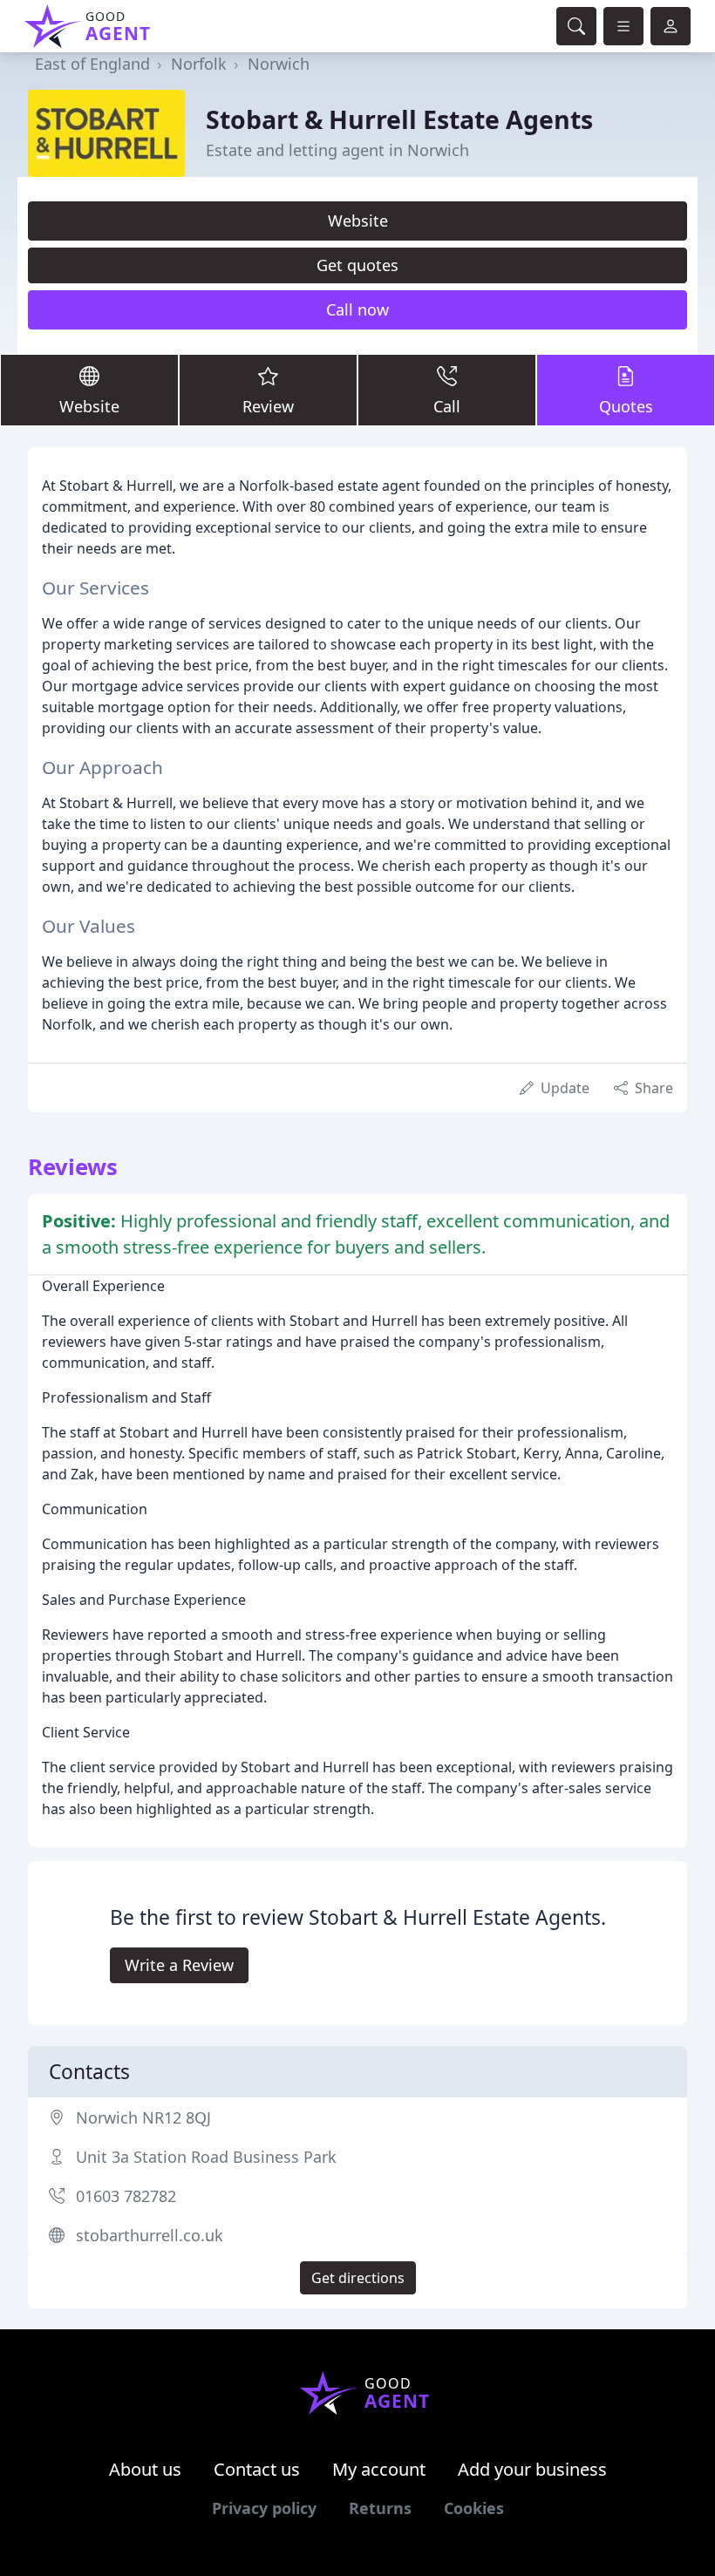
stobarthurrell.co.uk (150, 2235)
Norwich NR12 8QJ (143, 2117)
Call (447, 406)
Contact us (257, 2469)
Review (268, 406)
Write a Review (179, 1965)
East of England (92, 64)
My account (379, 2469)
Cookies (474, 2508)
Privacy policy (264, 2508)
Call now (357, 309)
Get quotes (357, 265)
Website (358, 221)
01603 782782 (126, 2196)
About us (145, 2469)
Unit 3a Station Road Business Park (206, 2157)
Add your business (532, 2469)
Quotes (626, 406)
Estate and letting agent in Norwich (337, 150)
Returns (380, 2508)
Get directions (358, 2278)
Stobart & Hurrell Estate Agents (399, 119)
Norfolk (199, 64)
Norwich (279, 64)
